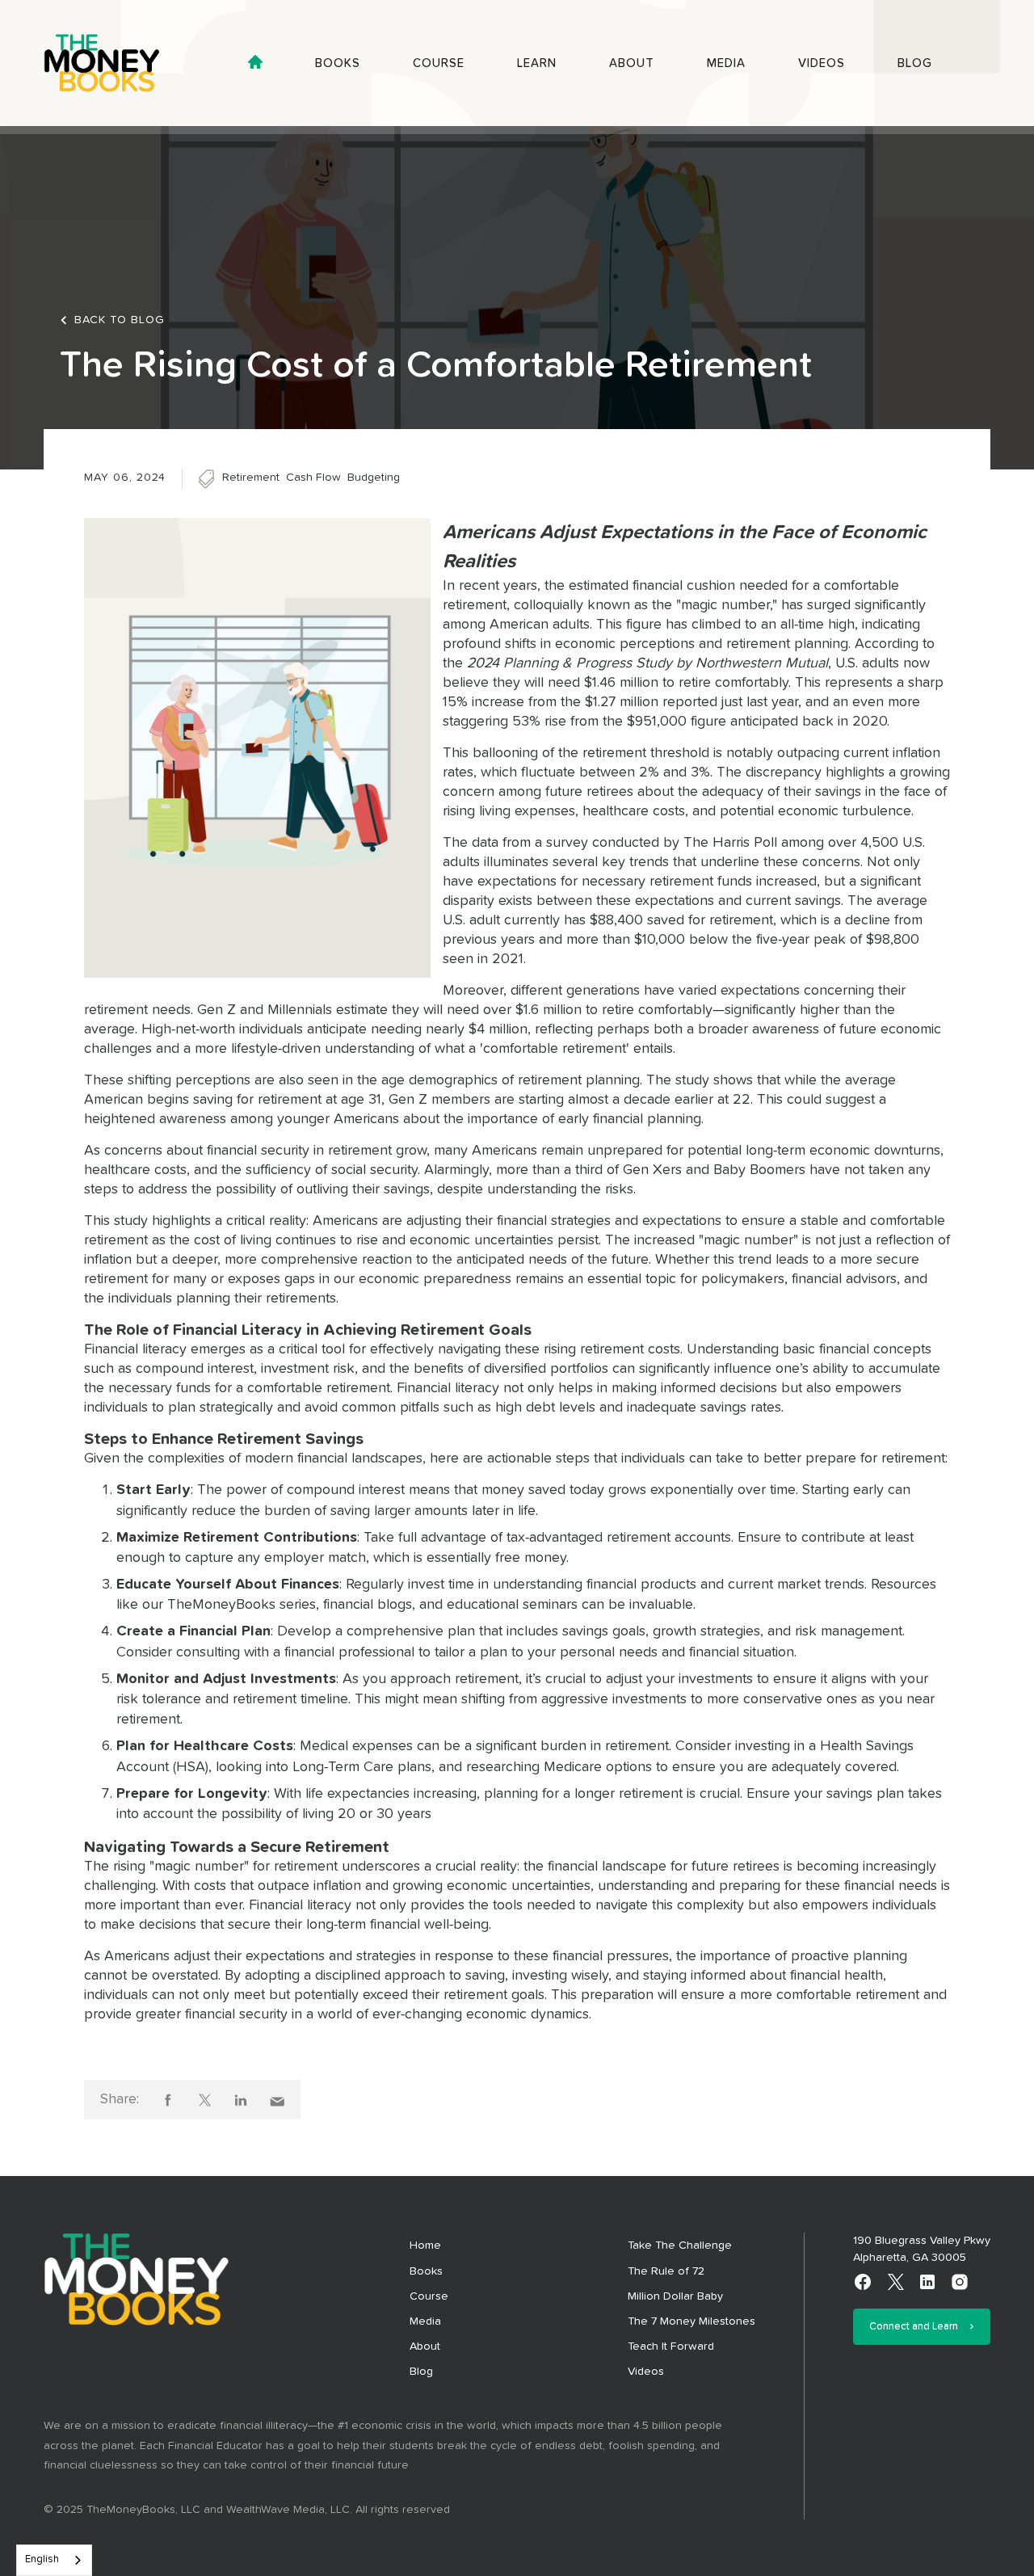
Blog (915, 63)
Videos (822, 63)
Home (425, 2246)
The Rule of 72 (666, 2271)
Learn (537, 63)
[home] (116, 63)
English (42, 2559)
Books (338, 63)
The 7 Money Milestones (691, 2321)
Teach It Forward (671, 2347)
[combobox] (54, 2560)
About (632, 63)
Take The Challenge (680, 2246)
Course (439, 63)
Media (726, 63)
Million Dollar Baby (675, 2296)
